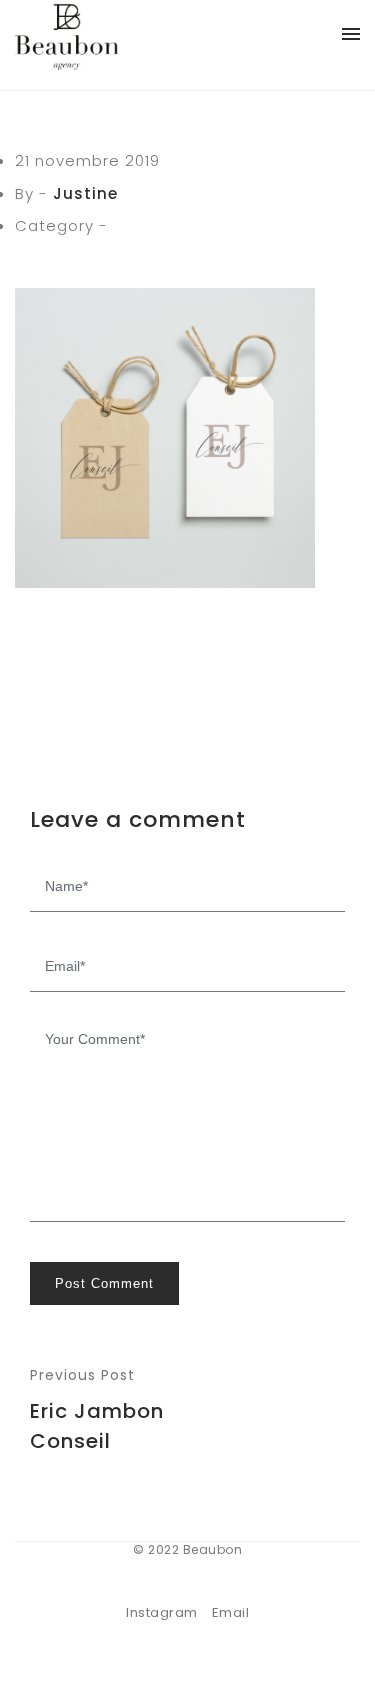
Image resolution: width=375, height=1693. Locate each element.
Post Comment (104, 1283)
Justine (85, 193)
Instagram (162, 1612)
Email (231, 1612)
